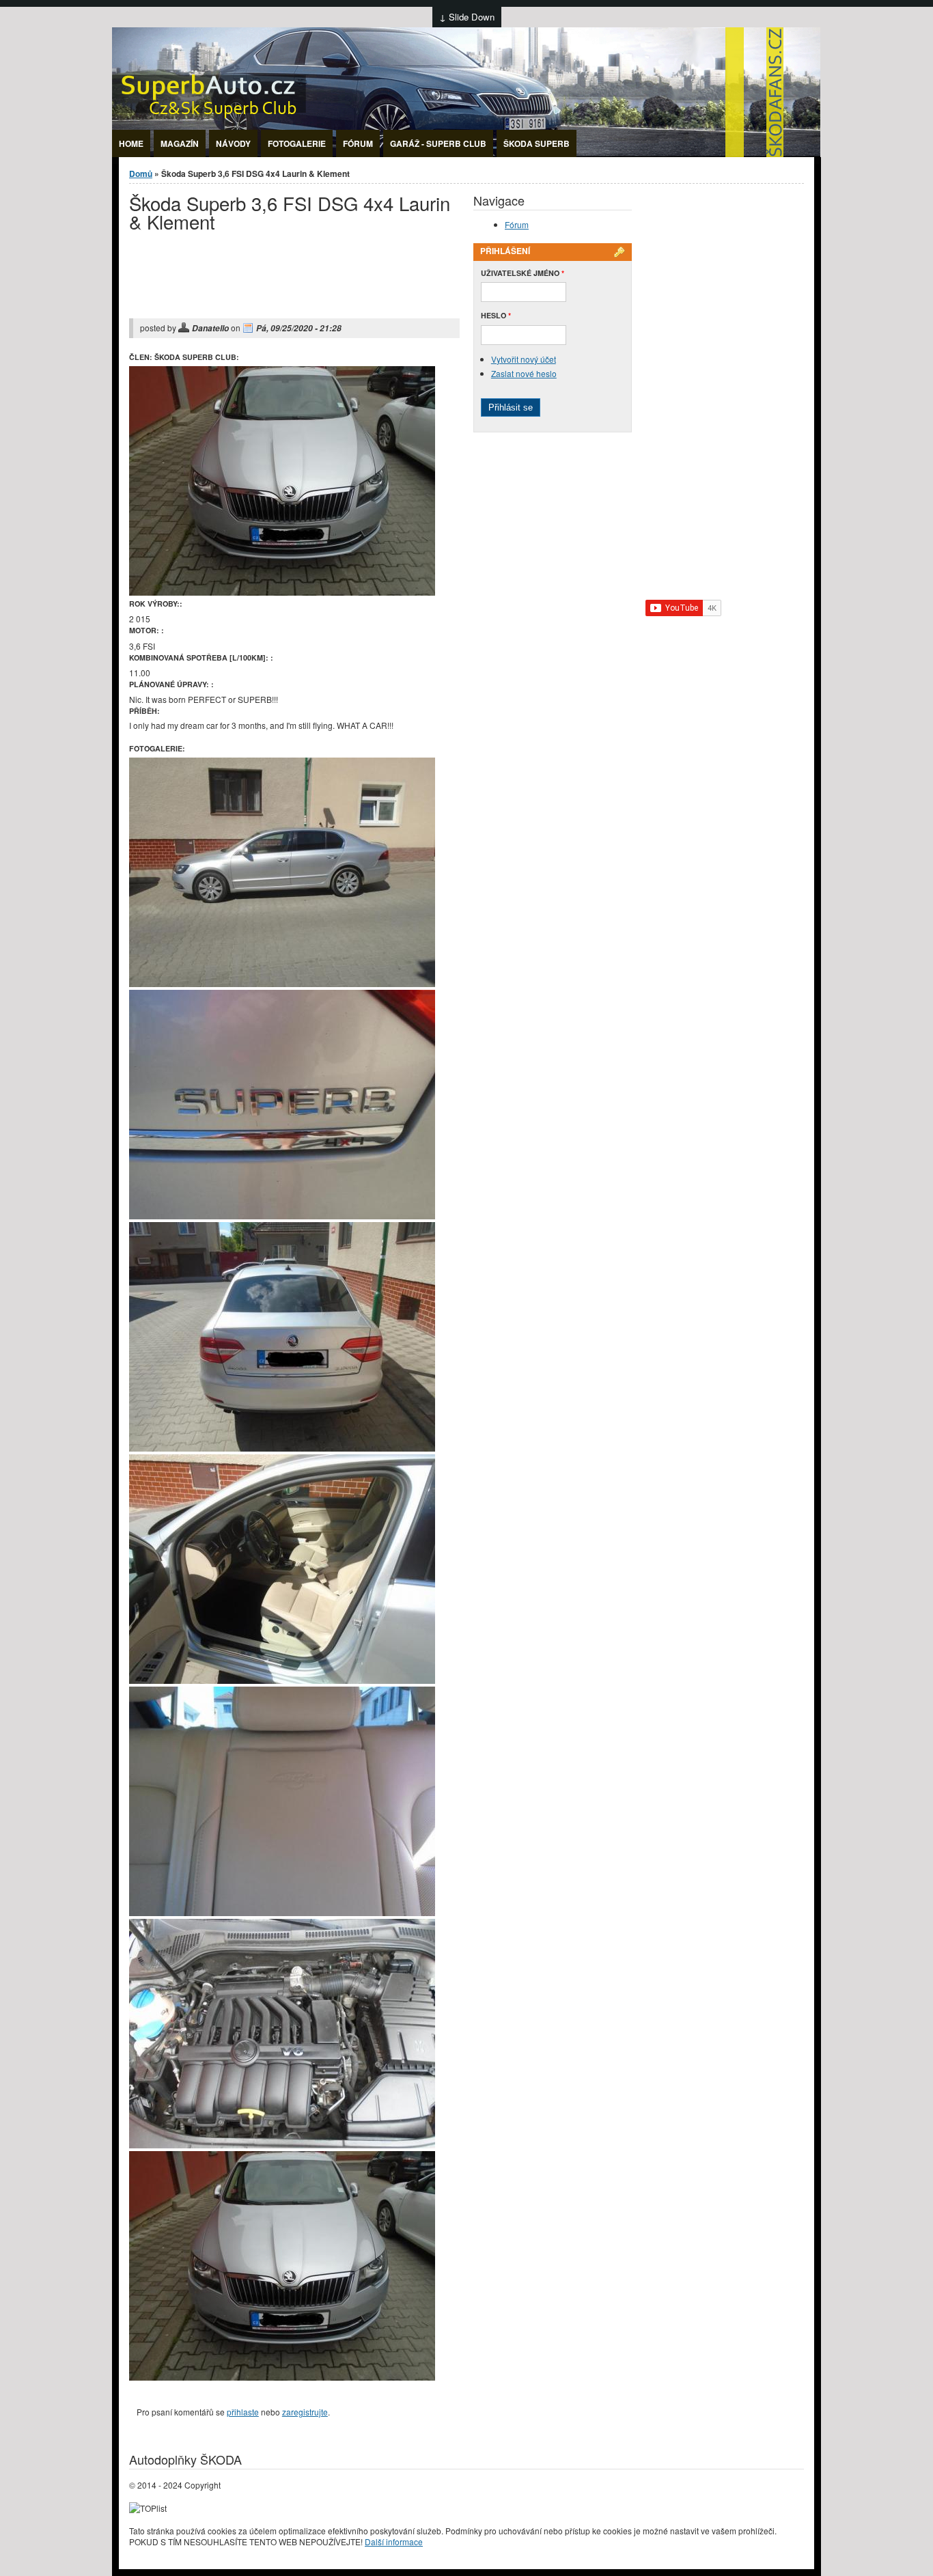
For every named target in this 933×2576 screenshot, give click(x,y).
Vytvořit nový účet (524, 359)
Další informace (394, 2542)
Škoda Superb (537, 143)
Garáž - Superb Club (438, 143)
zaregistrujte (305, 2412)
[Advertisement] (289, 285)
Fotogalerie (297, 143)
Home (131, 143)
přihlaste (243, 2412)
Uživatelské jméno (523, 273)
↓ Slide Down (467, 17)
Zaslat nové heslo (524, 373)
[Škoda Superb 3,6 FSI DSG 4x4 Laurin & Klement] (282, 592)
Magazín (180, 143)
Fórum (358, 143)
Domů (141, 174)
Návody (233, 143)
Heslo (496, 315)
